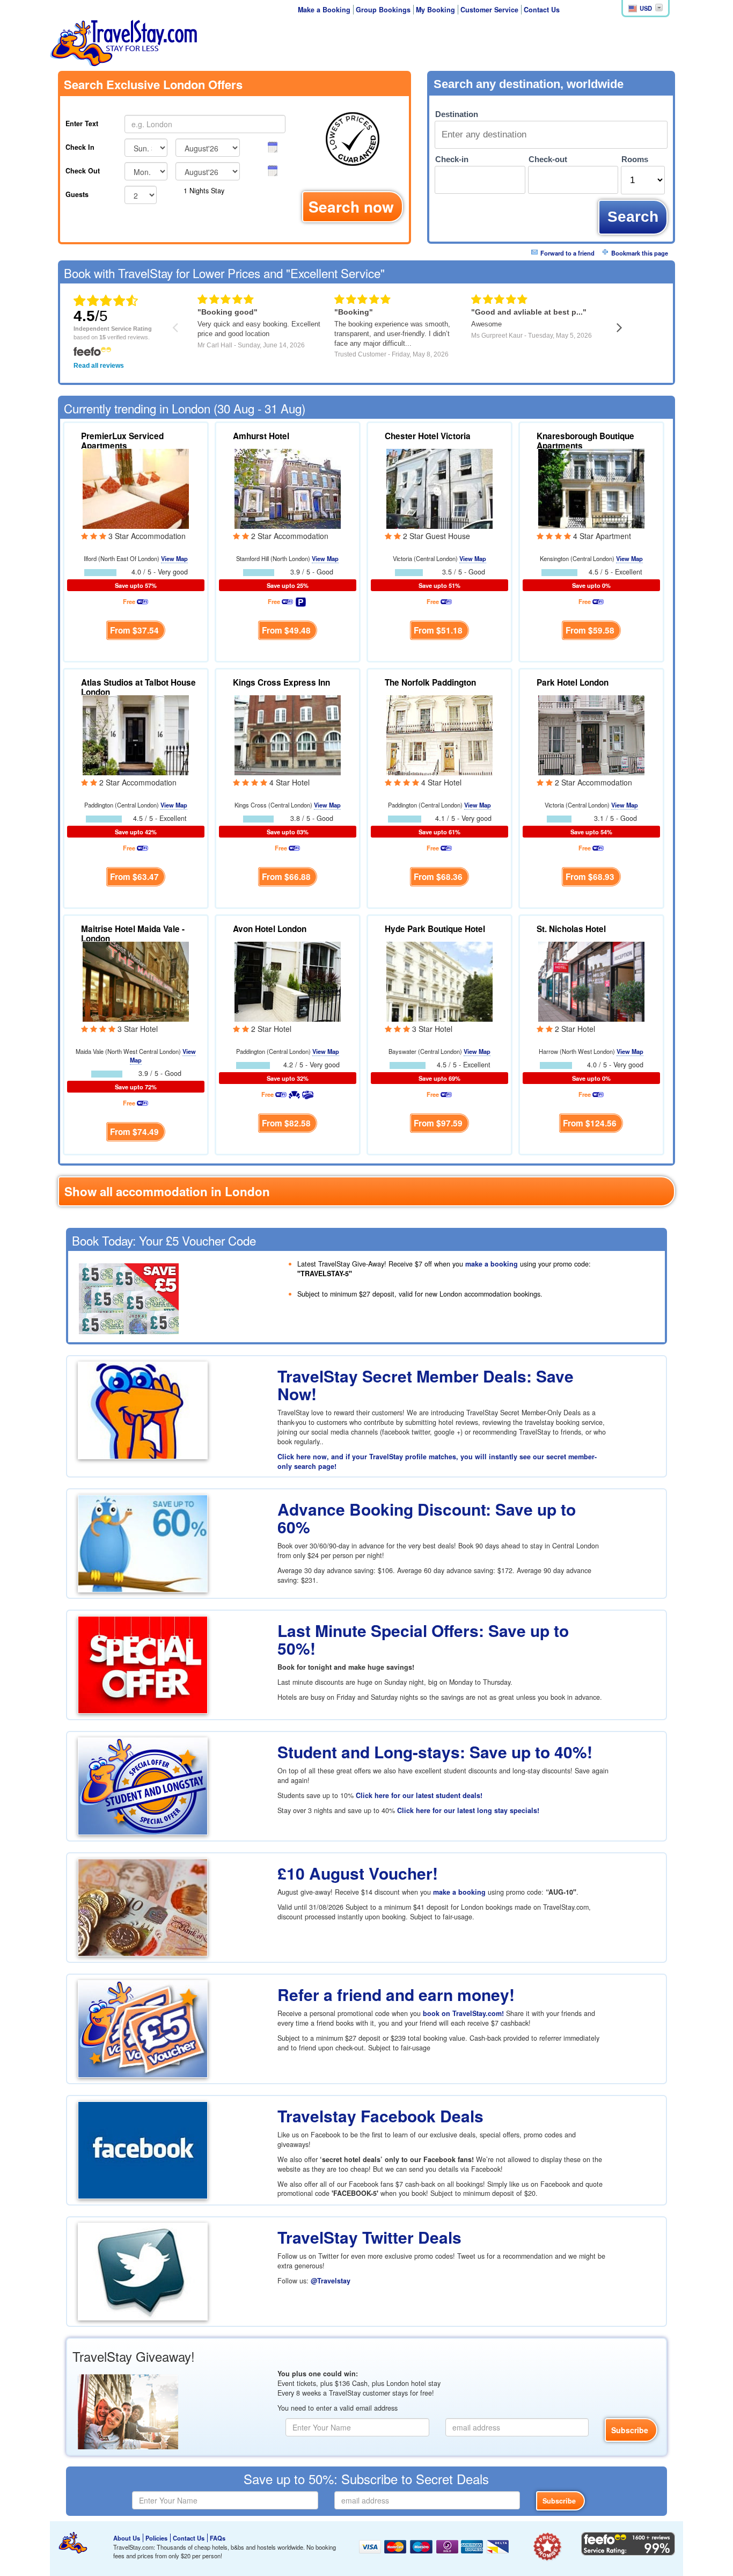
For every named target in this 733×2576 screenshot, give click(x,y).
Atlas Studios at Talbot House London (138, 687)
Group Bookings (383, 10)
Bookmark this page (640, 253)
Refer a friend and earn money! (396, 1994)
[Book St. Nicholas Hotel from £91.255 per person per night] (591, 980)
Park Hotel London (573, 682)
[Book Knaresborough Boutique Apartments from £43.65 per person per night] (591, 487)
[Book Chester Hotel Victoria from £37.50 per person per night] (439, 487)
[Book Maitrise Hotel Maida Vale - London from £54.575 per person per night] (136, 980)
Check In (80, 147)
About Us (127, 2538)
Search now (351, 206)
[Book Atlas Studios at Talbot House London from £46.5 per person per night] (136, 734)
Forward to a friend (567, 253)
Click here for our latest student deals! (419, 1795)
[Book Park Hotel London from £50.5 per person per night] (591, 734)
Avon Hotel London (270, 929)
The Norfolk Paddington (430, 682)
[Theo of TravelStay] (73, 2543)
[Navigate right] (620, 327)
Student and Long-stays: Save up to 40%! (435, 1752)
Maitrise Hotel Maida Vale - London (133, 934)
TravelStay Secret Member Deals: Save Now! (426, 1385)
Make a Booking (324, 10)
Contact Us (542, 10)
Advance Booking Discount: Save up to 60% (427, 1518)
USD (646, 8)
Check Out (83, 171)
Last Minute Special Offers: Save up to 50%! (423, 1639)
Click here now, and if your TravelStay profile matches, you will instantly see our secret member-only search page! (437, 1461)
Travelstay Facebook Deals (380, 2116)
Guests (77, 194)
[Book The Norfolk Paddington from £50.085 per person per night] (439, 734)
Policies (156, 2538)
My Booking (435, 10)
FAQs (218, 2538)
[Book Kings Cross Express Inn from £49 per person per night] (288, 734)
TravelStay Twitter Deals (369, 2237)
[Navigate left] (175, 327)
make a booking (492, 1264)
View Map (174, 558)
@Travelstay (331, 2281)
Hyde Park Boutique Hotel (435, 929)
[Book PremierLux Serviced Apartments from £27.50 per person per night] (136, 487)
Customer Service (489, 10)
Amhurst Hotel (261, 436)
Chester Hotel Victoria (428, 436)
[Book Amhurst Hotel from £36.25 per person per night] (288, 487)
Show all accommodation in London (167, 1191)
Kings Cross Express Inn (281, 682)
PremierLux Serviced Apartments (122, 441)
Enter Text (82, 123)
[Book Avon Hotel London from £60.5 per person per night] (288, 980)
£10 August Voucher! (358, 1873)
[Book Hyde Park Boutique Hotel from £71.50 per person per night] (439, 980)
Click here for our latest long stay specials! (468, 1810)
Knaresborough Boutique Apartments (585, 441)
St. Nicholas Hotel (571, 929)
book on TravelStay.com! (463, 2013)
